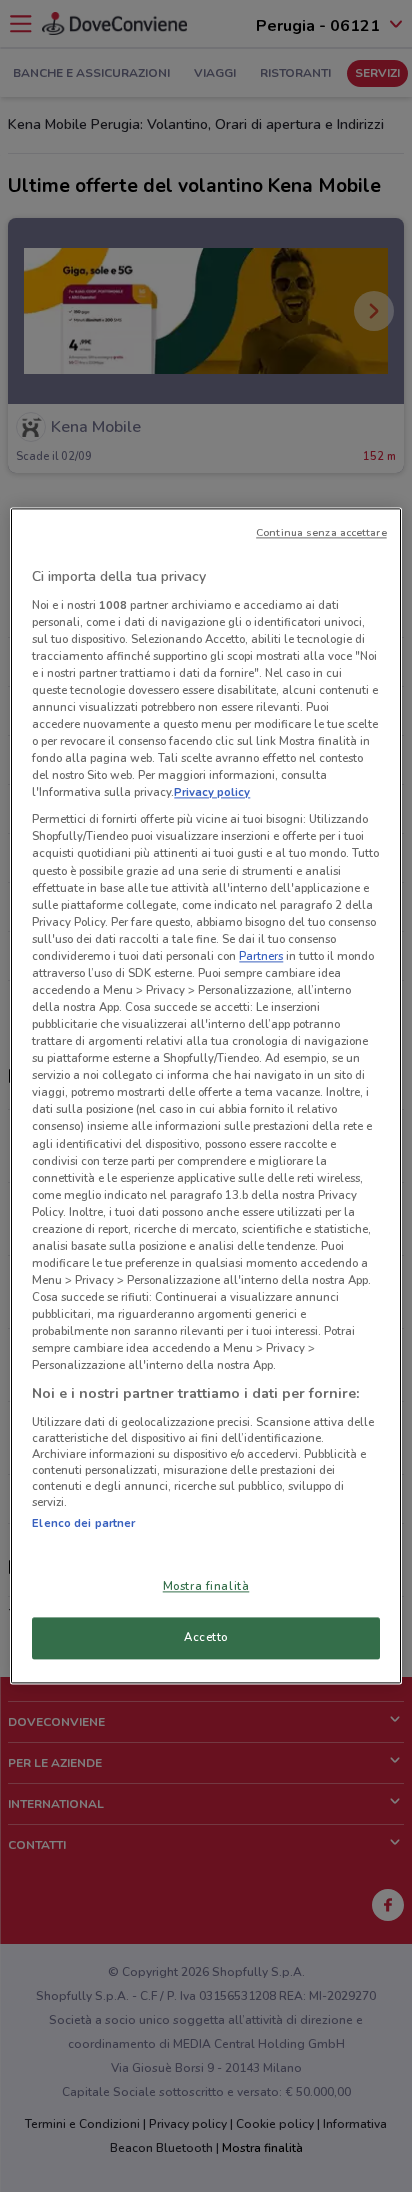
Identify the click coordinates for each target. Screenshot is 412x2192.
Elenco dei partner (83, 1523)
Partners (261, 956)
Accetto (206, 1638)
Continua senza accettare (321, 532)
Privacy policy (212, 793)
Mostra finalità (206, 1587)
